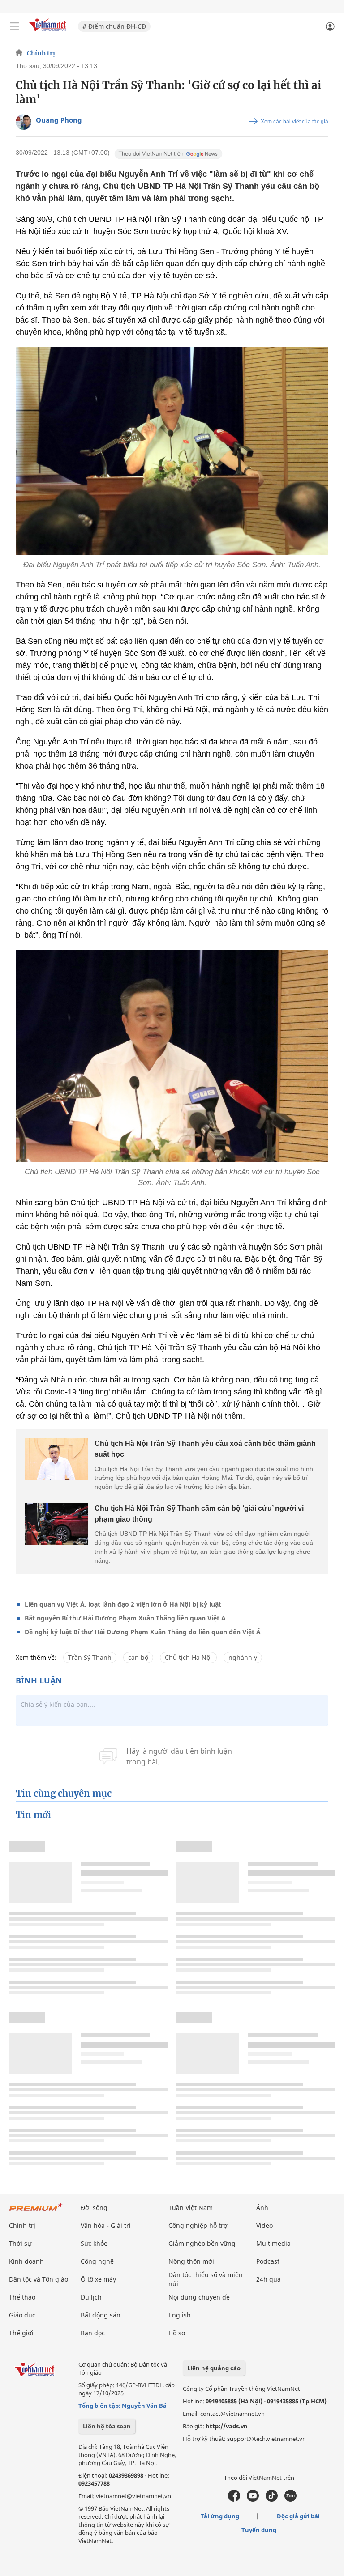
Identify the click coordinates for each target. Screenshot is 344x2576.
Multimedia (273, 2243)
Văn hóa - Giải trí (106, 2225)
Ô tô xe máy (98, 2279)
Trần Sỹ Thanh (90, 1657)
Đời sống (94, 2208)
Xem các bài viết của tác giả (295, 122)
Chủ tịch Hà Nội (188, 1657)
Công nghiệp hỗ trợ (198, 2225)
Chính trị (41, 53)
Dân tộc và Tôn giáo (39, 2279)
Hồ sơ (177, 2333)
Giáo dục (22, 2315)
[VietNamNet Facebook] (234, 2499)
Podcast (268, 2261)
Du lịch (91, 2297)
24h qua (269, 2279)
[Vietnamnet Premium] (36, 2212)
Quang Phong (59, 120)
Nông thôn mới (191, 2261)
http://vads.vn (227, 2426)
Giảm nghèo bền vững (202, 2243)
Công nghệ (97, 2261)
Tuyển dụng (259, 2530)
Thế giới (21, 2333)
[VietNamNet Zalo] (290, 2499)
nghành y (243, 1657)
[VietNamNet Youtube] (253, 2499)
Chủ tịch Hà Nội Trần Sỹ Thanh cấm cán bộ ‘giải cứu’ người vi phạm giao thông (199, 1514)
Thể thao (22, 2297)
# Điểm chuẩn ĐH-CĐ (114, 26)
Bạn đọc (93, 2333)
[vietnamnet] (49, 32)
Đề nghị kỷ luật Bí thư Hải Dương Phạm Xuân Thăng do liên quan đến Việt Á (143, 1632)
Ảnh (262, 2208)
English (180, 2315)
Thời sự (20, 2243)
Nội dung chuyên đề (199, 2297)
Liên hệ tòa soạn (107, 2426)
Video (264, 2225)
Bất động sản (101, 2315)
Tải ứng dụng (220, 2516)
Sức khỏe (94, 2243)
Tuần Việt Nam (191, 2208)
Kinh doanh (26, 2261)
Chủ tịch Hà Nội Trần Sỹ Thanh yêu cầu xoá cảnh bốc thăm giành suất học (205, 1449)
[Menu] (14, 26)
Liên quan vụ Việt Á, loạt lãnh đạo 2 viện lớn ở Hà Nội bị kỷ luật (123, 1604)
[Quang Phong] (24, 122)
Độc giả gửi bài (298, 2516)
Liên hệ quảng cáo (214, 2368)
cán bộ (138, 1657)
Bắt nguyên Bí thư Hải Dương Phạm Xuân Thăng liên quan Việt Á (125, 1618)
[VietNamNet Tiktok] (272, 2499)
